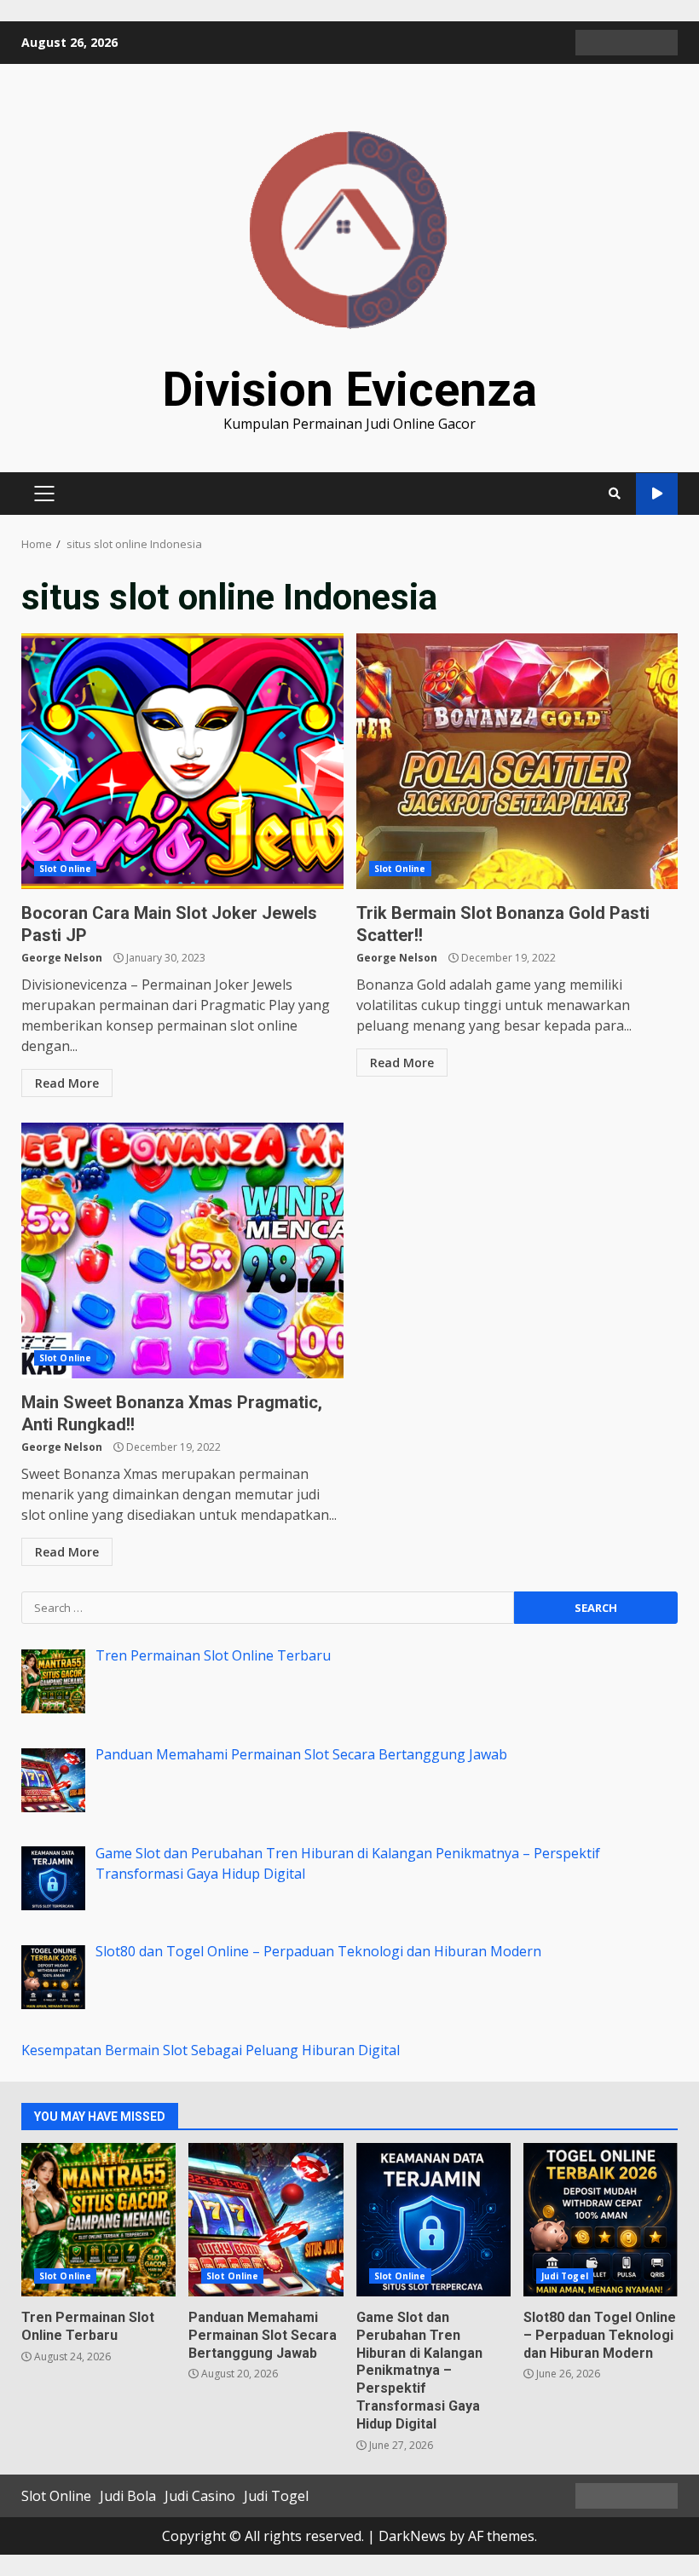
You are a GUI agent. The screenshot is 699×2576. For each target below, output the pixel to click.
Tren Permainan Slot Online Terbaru (98, 2220)
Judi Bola (128, 2496)
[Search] (615, 494)
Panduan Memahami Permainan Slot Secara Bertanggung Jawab (266, 2220)
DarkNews (412, 2536)
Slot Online (65, 869)
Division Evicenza (349, 390)
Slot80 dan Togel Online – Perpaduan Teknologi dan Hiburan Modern (601, 2220)
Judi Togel (565, 2276)
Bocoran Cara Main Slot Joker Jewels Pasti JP (182, 761)
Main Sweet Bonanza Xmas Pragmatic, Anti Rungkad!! (182, 1250)
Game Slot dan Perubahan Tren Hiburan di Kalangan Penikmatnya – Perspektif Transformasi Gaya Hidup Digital (433, 2220)
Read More (67, 1083)
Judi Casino (200, 2496)
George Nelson (62, 958)
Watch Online (657, 494)
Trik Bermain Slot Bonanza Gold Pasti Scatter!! (517, 761)
